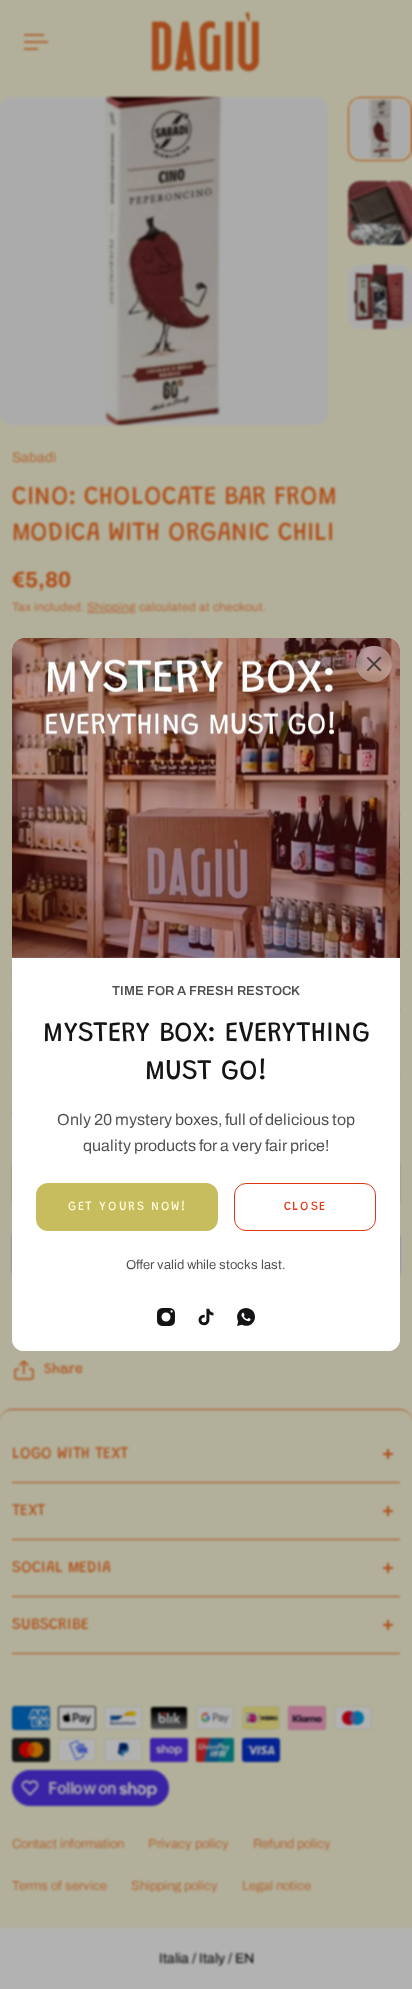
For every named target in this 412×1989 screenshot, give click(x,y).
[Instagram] (166, 1317)
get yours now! (127, 1207)
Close (305, 1207)
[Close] (374, 664)
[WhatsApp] (246, 1317)
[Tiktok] (206, 1317)
